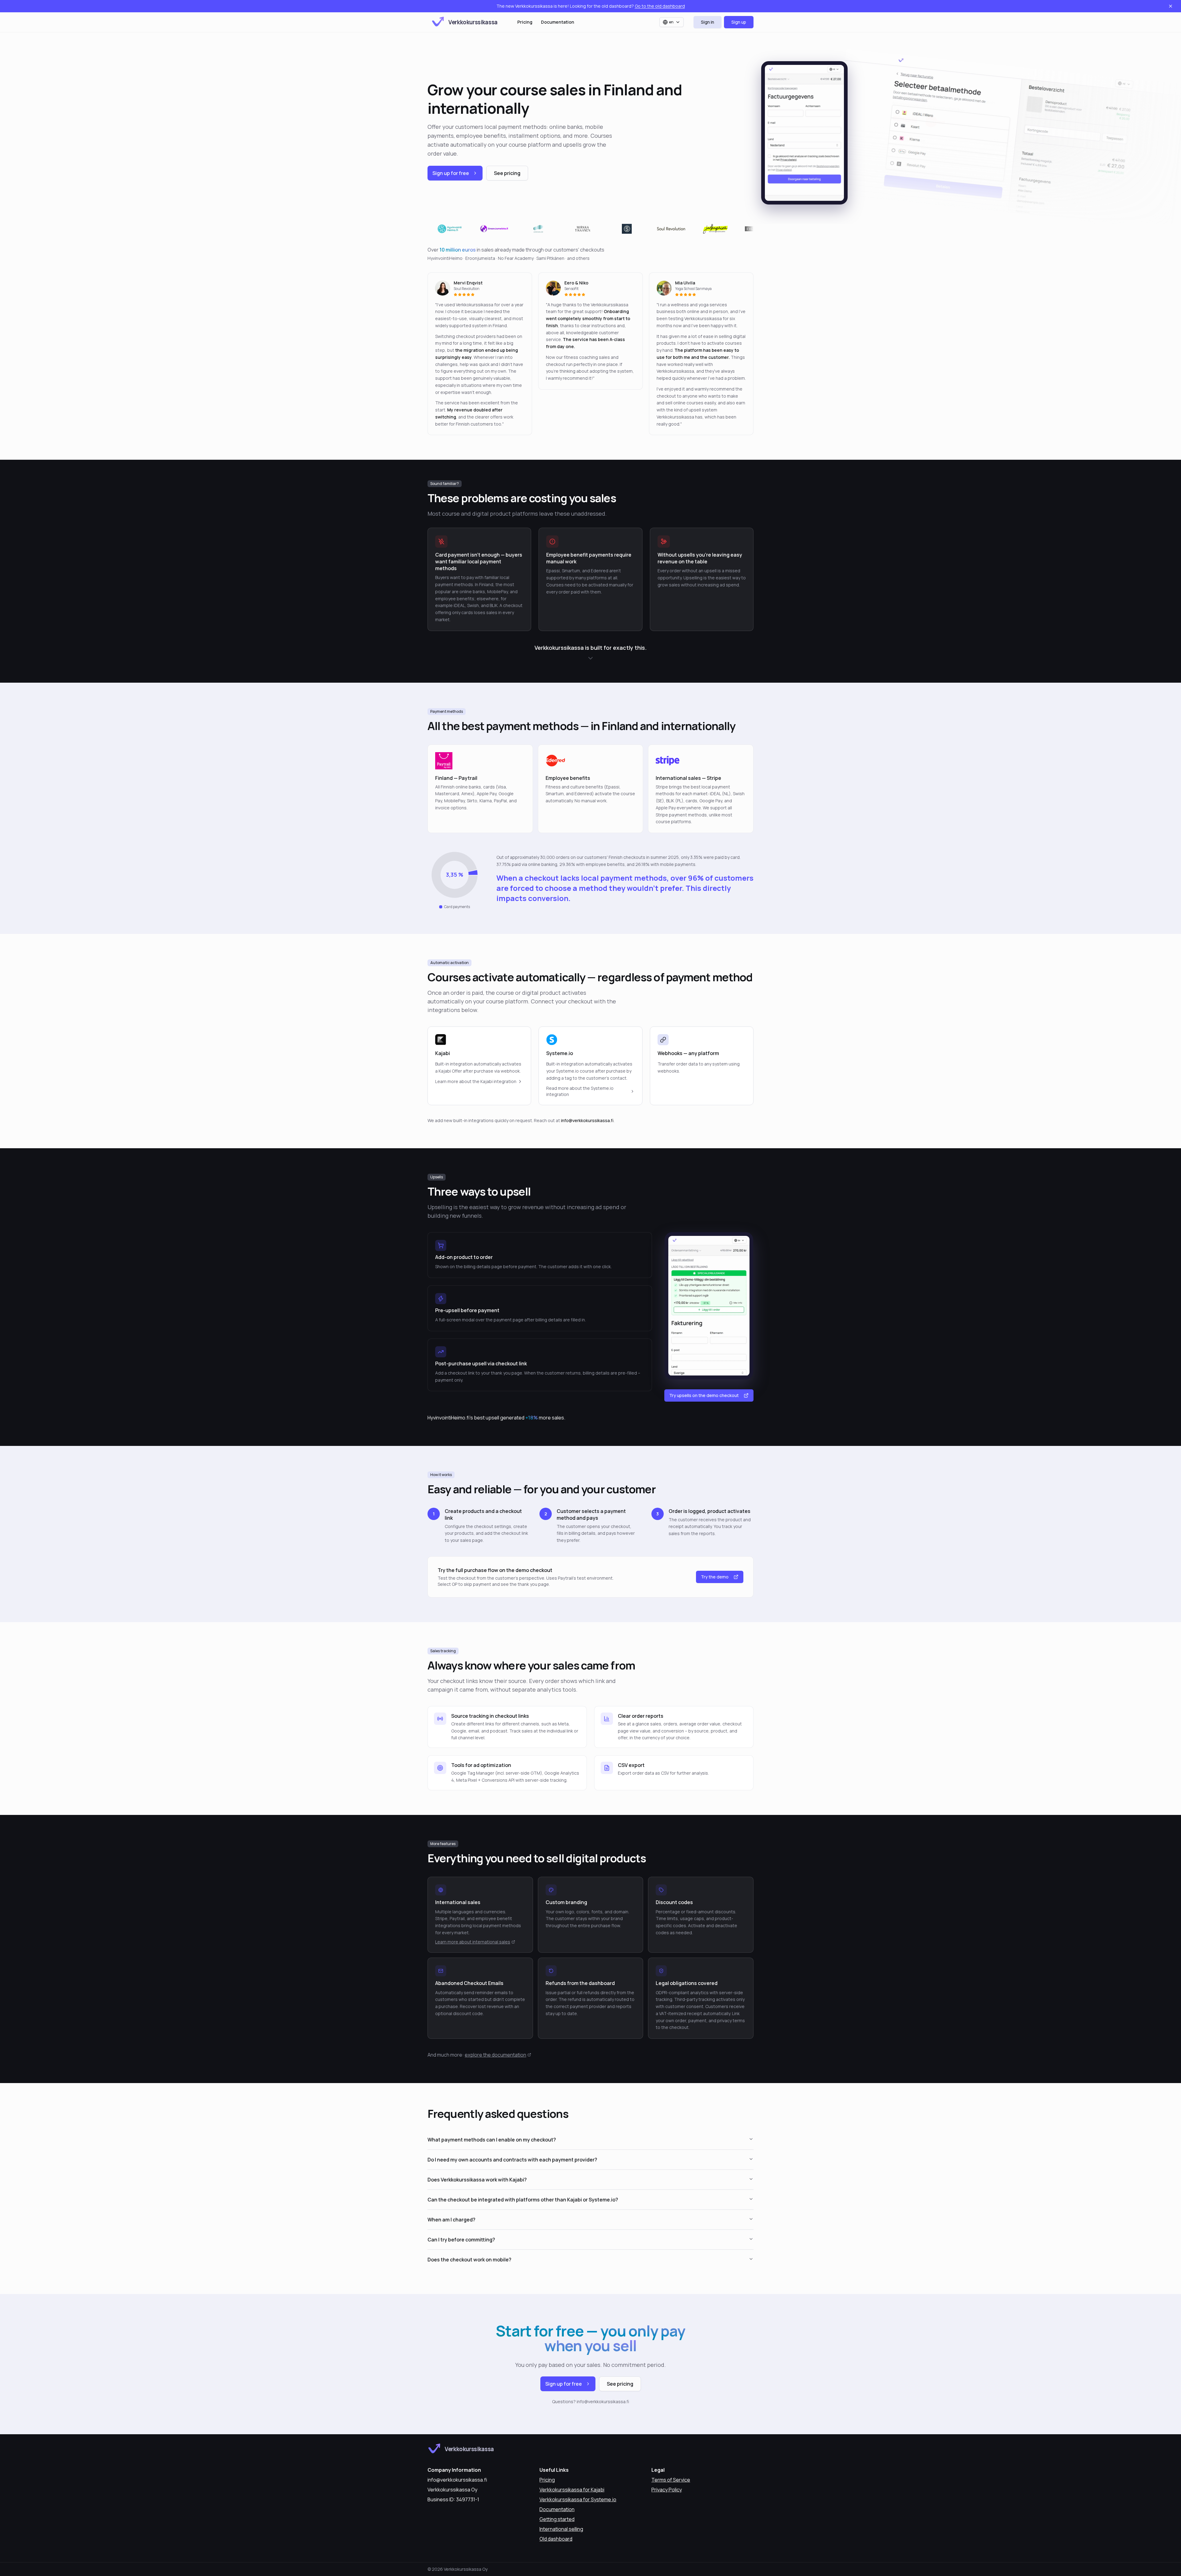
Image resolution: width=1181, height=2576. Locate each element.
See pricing (507, 173)
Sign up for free (451, 173)
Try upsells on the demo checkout (704, 1395)
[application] (455, 875)
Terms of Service (671, 2480)
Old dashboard (556, 2539)
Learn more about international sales (473, 1942)
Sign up (739, 22)
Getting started (557, 2519)
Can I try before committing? (461, 2240)
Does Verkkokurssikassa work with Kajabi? (477, 2180)
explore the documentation (495, 2055)
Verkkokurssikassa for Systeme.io (578, 2499)
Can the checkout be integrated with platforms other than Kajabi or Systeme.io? (523, 2200)
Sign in (708, 22)
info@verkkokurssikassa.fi (587, 1120)
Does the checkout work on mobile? (469, 2260)
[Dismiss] (1171, 6)
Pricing (525, 22)
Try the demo (715, 1577)
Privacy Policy (667, 2490)
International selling (561, 2529)
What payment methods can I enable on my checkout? (492, 2140)
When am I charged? (451, 2220)
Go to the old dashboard (660, 6)
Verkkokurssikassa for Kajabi (572, 2490)
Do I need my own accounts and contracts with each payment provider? (512, 2160)
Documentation (558, 22)
